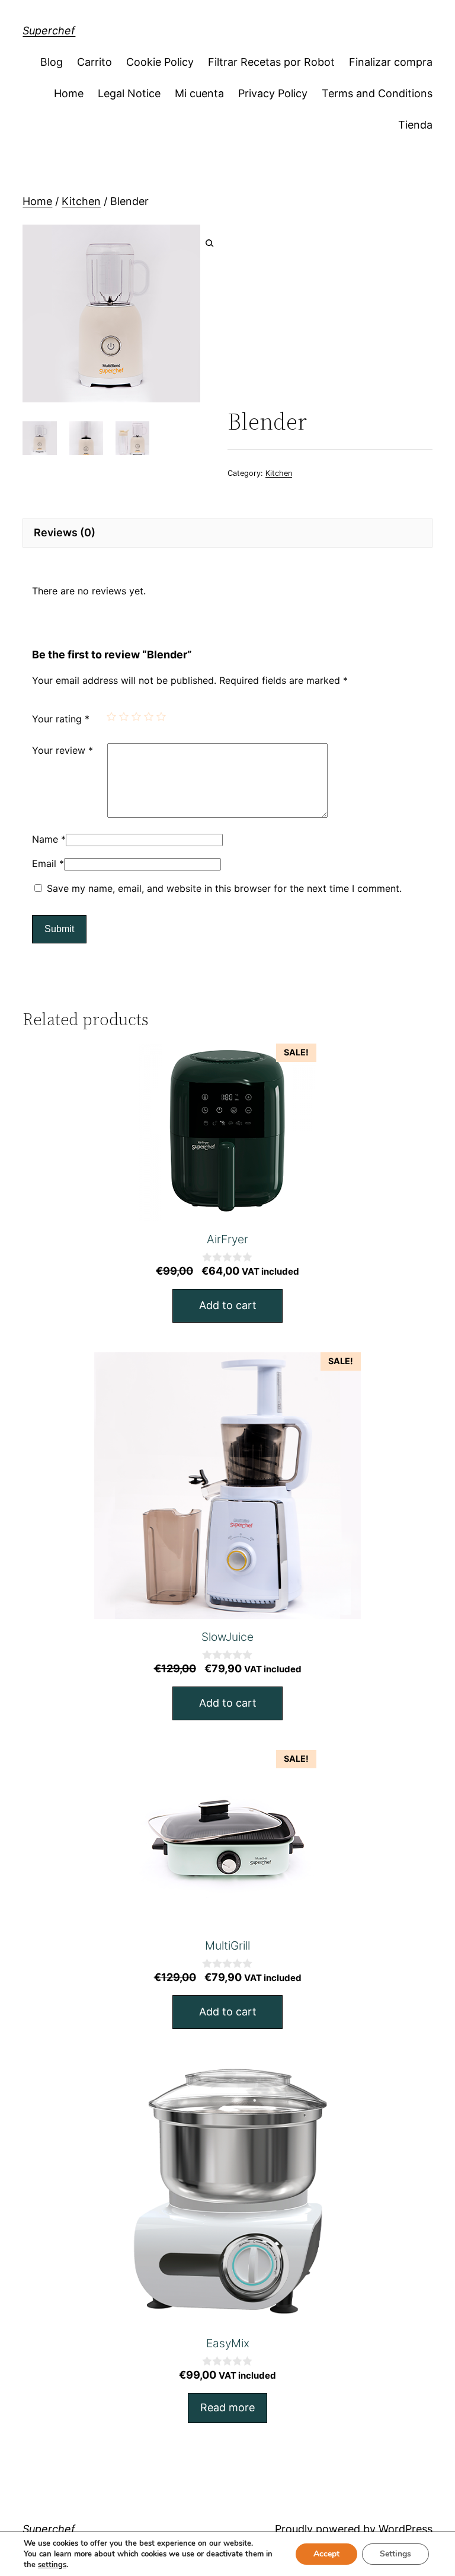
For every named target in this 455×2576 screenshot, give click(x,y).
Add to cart (228, 1305)
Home (69, 93)
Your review (63, 750)
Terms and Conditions (377, 93)
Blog (52, 62)
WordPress (406, 2529)
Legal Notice (129, 93)
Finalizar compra (391, 62)
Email (48, 863)
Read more (227, 2407)
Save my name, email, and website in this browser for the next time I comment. (224, 888)
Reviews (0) (65, 532)
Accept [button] (326, 2554)
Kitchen (81, 201)
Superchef (49, 31)
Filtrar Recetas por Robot (271, 62)
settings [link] (52, 2565)
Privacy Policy (273, 93)
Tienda (415, 125)
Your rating (61, 719)
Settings (395, 2554)
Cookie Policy (160, 62)
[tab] (227, 533)
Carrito (94, 62)
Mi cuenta (199, 93)
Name (49, 839)
